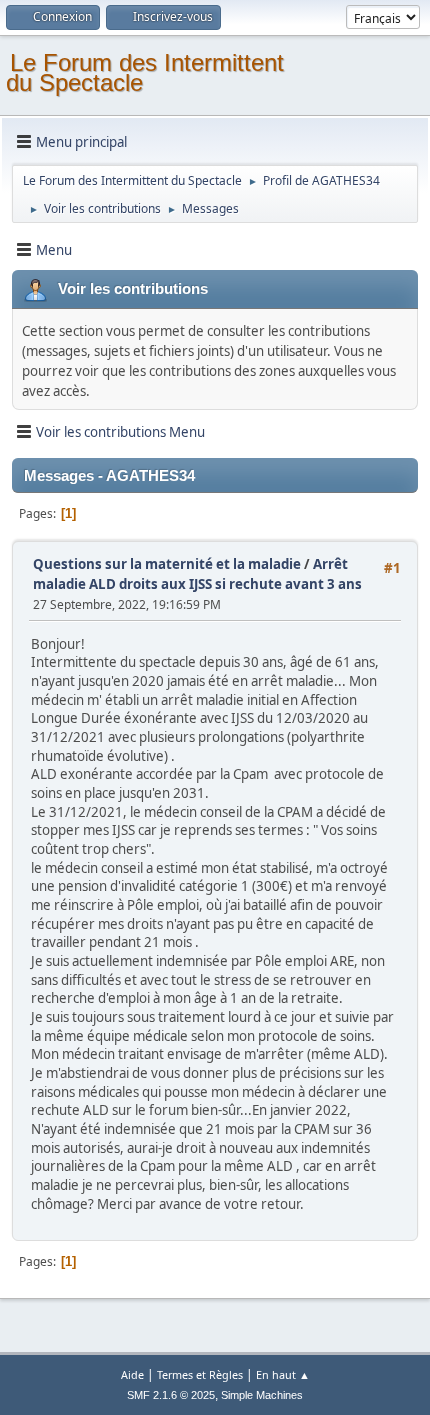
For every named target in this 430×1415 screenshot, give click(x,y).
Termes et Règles (200, 1374)
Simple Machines (262, 1395)
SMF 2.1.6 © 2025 (171, 1395)
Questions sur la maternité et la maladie (167, 564)
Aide (132, 1374)
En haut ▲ (283, 1374)
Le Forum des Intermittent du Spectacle (145, 72)
